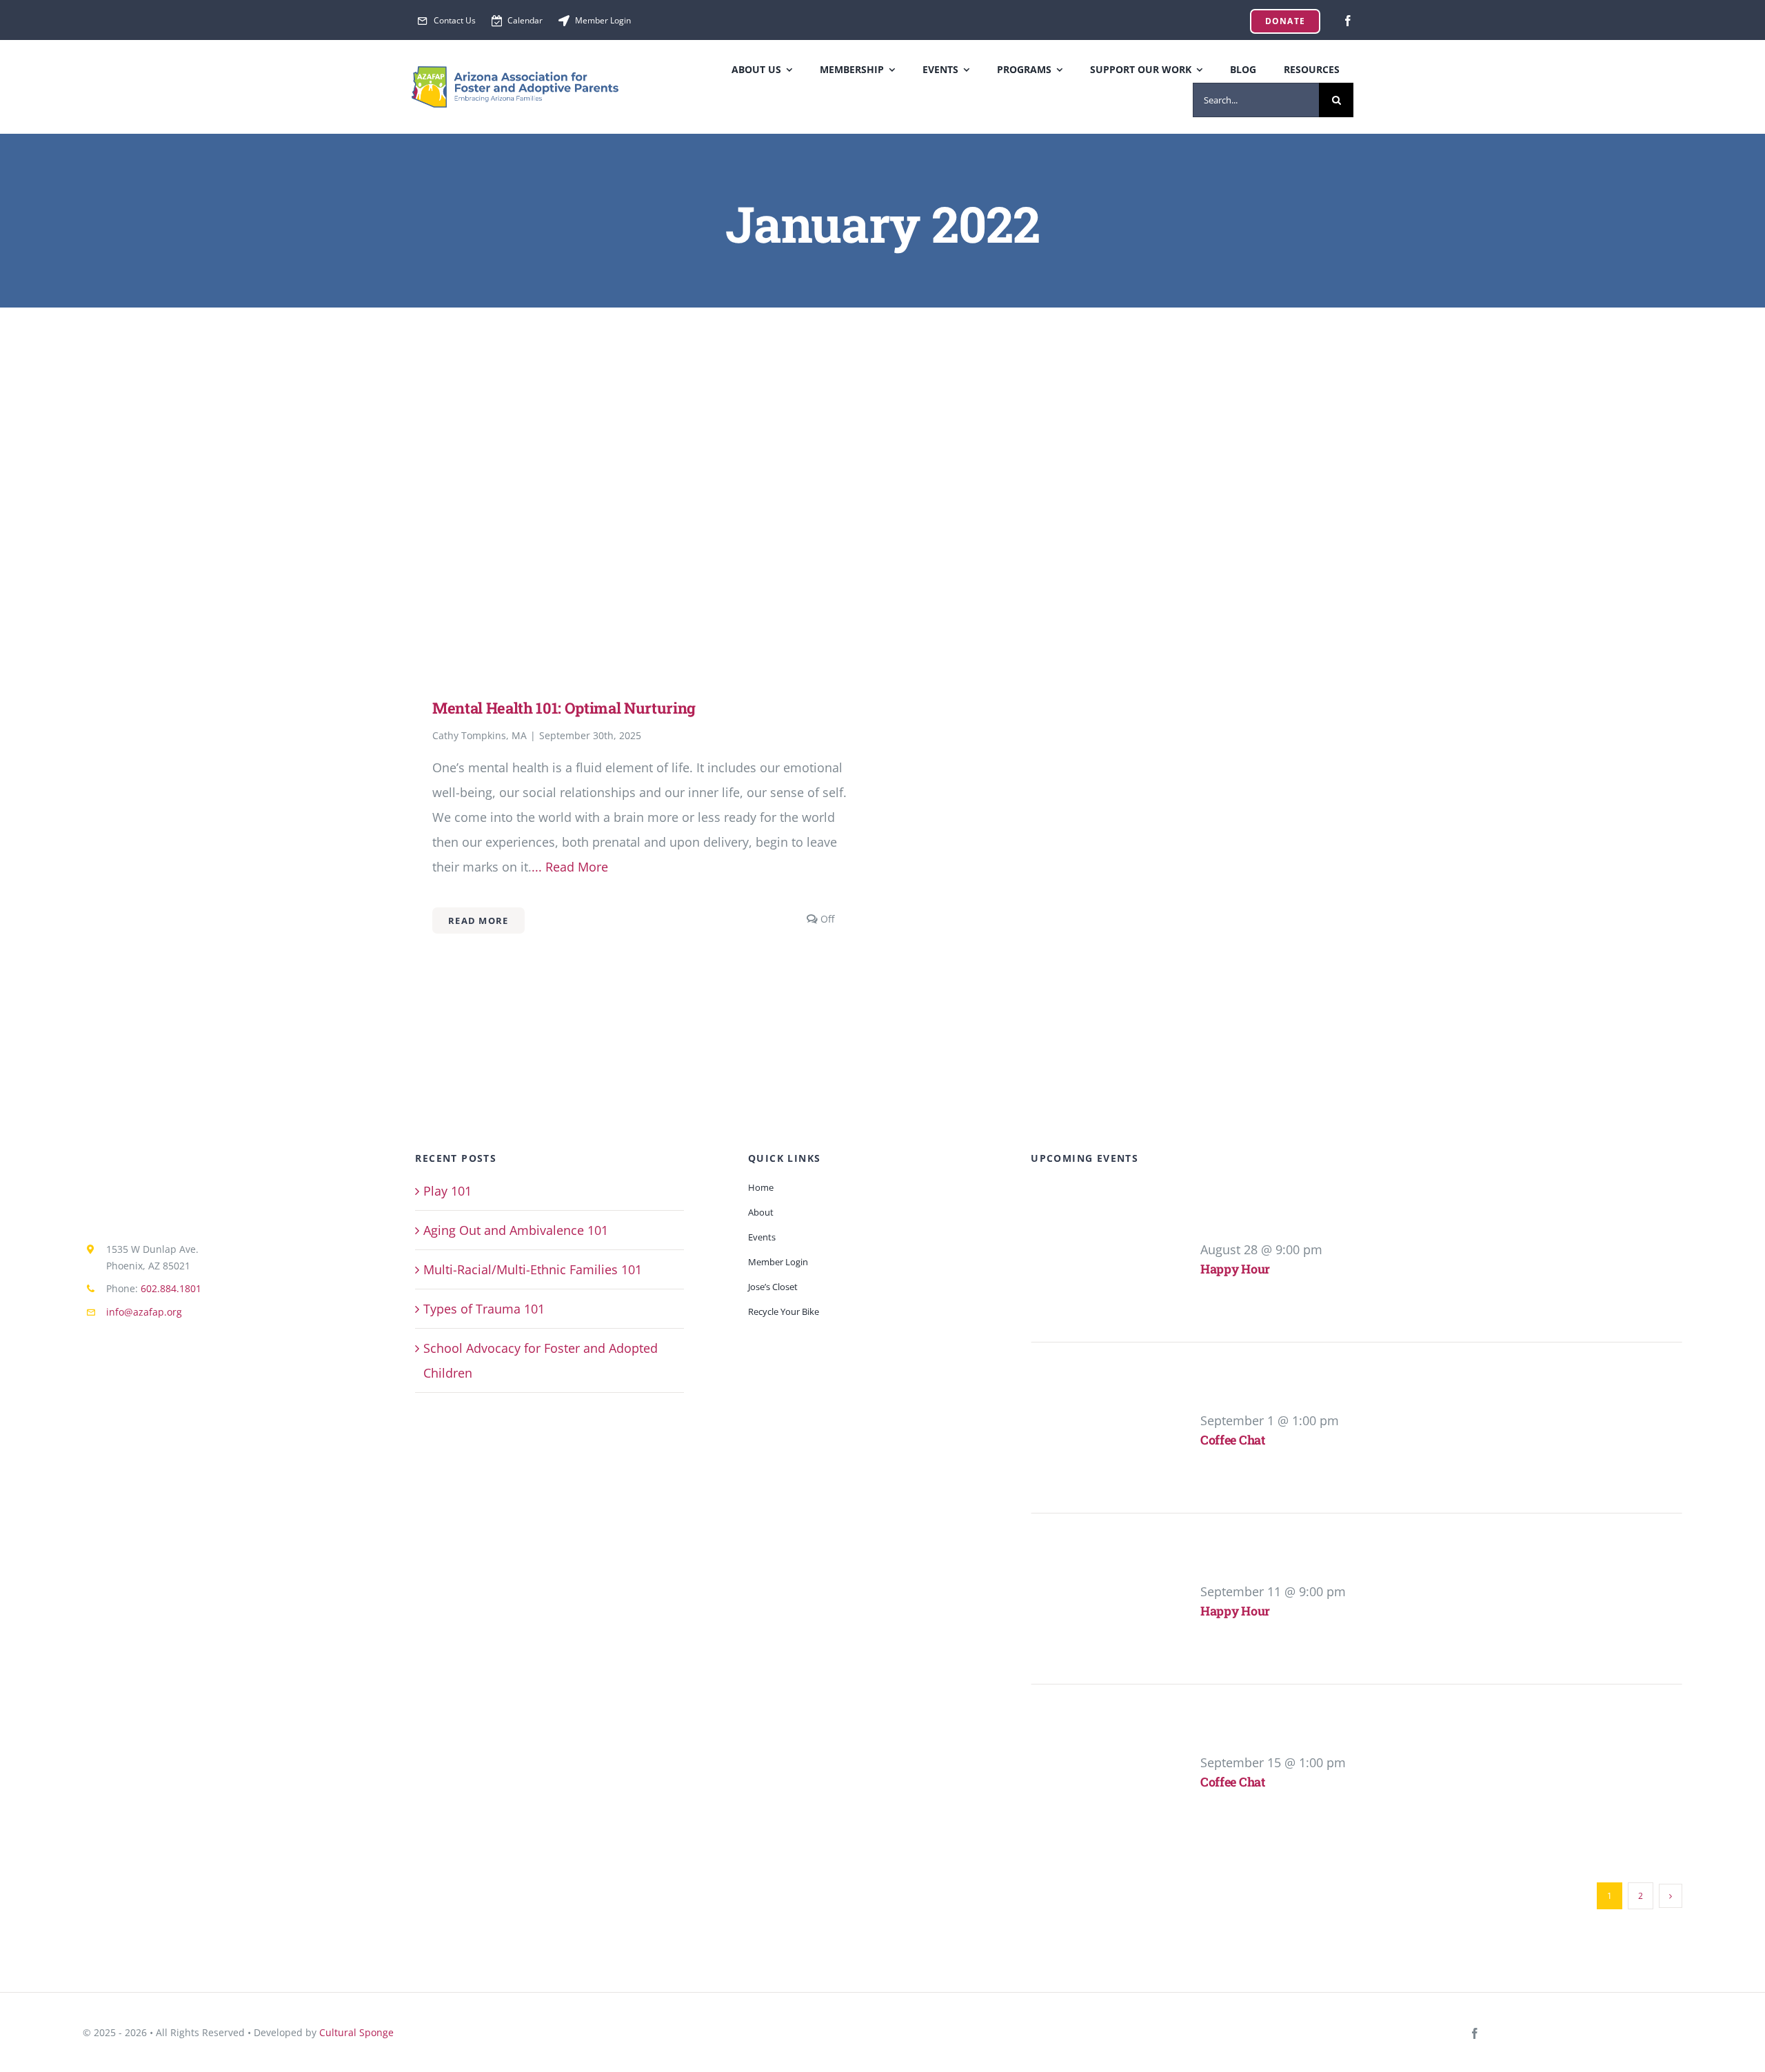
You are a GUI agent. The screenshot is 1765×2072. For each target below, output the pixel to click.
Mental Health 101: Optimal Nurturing (564, 708)
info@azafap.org (144, 1312)
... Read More (570, 867)
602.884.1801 (171, 1288)
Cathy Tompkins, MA (480, 735)
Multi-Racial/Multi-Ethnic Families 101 (533, 1269)
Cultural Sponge (356, 2032)
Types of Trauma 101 (484, 1309)
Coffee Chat (1233, 1440)
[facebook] (1348, 21)
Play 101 (447, 1191)
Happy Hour (1235, 1269)
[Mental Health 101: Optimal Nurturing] (640, 415)
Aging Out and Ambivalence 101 (516, 1230)
